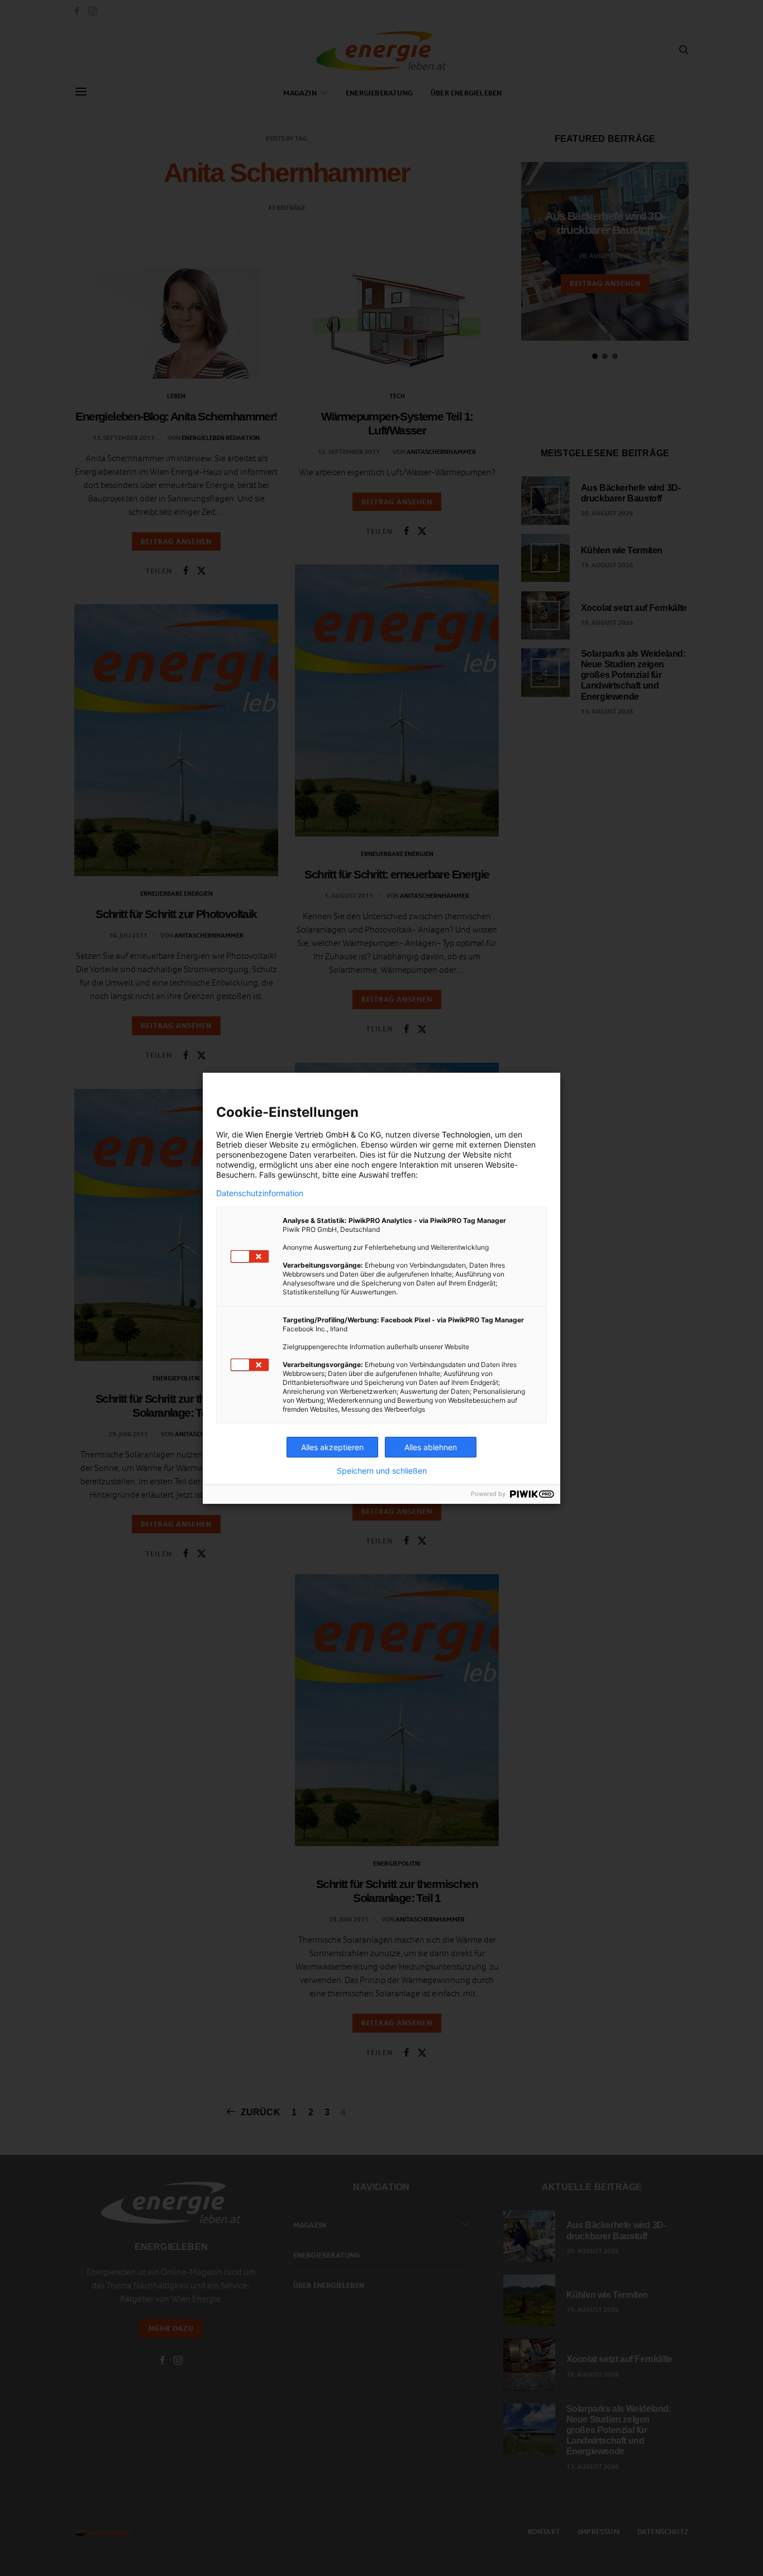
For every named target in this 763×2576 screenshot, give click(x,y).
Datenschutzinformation (260, 1193)
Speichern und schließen (382, 1471)
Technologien (466, 1134)
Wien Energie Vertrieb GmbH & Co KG (313, 1134)
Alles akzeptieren (332, 1447)
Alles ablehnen (431, 1447)
